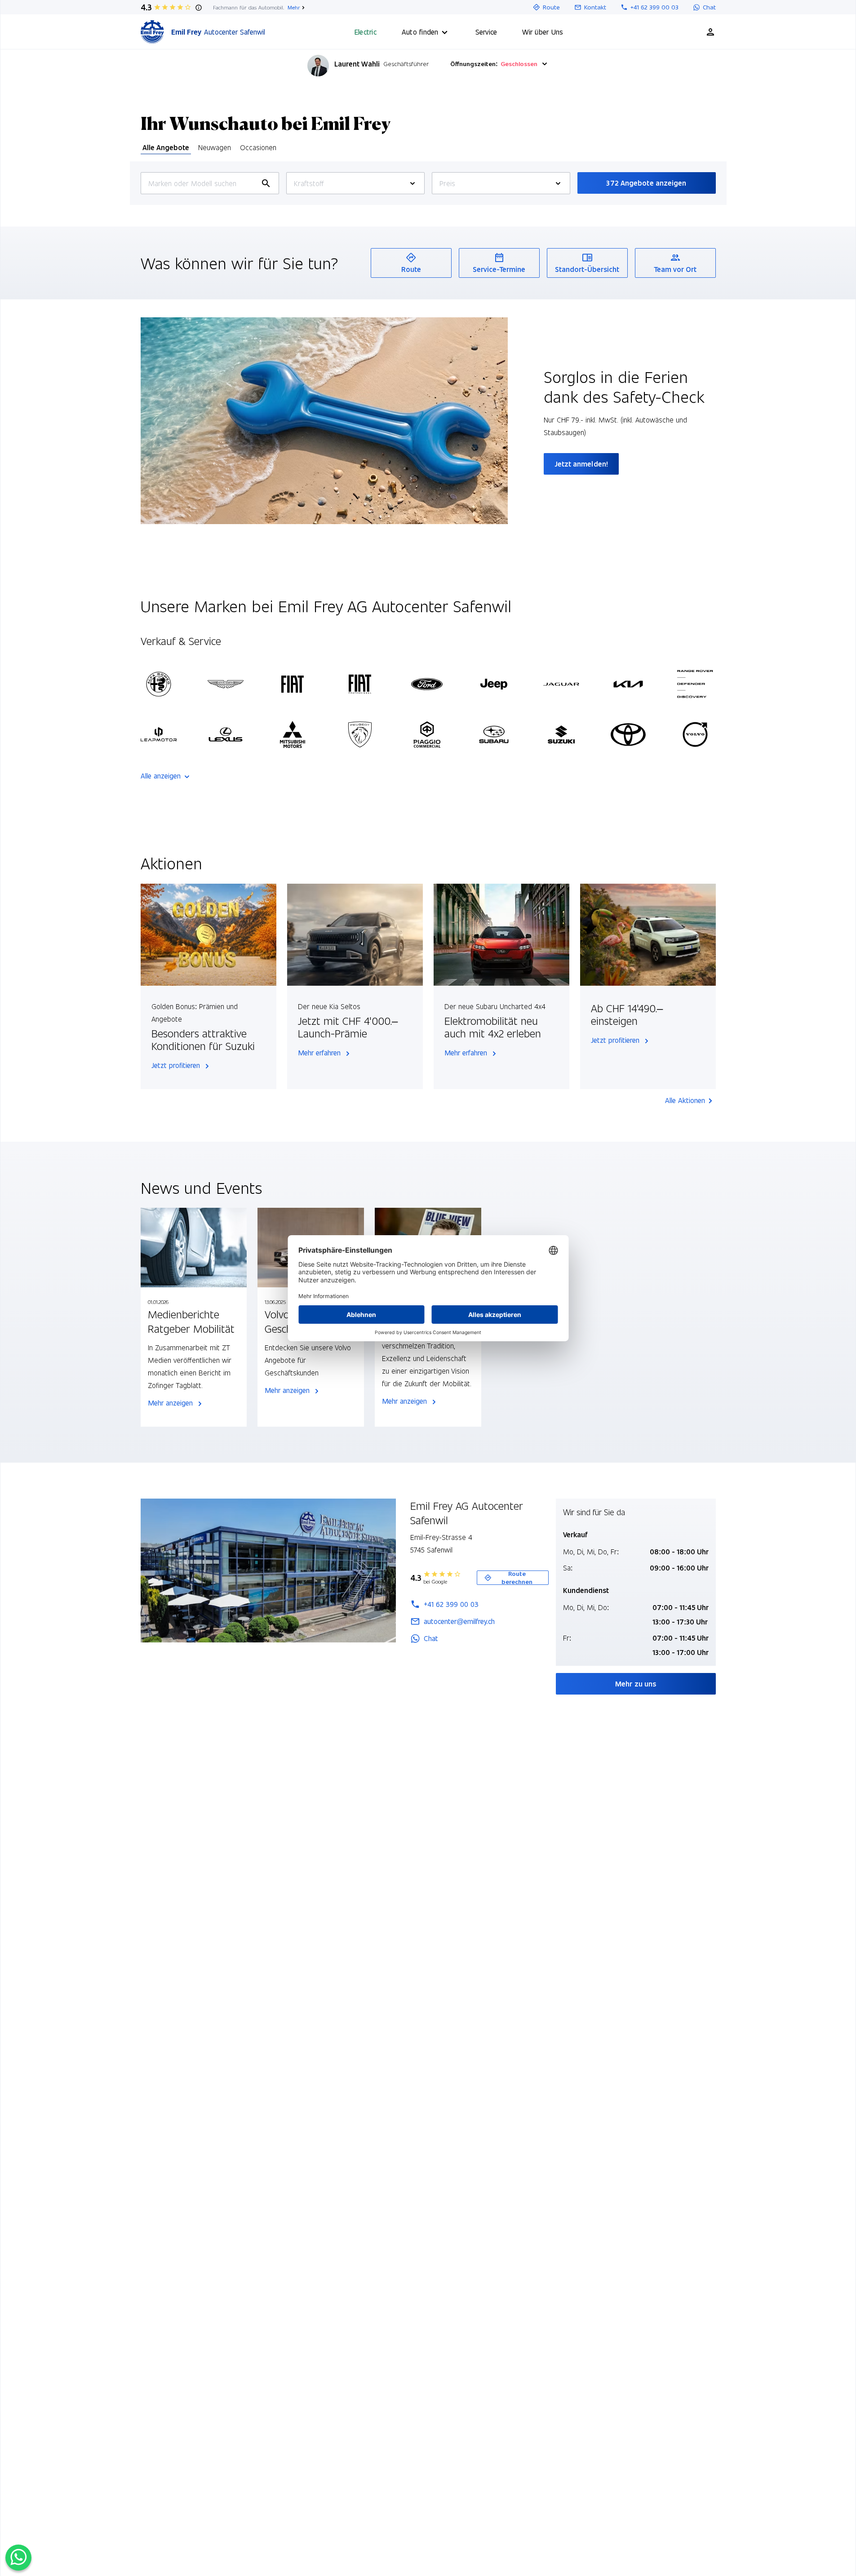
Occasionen (258, 147)
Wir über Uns (543, 32)
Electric (366, 32)
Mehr (294, 7)
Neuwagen (215, 147)
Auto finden (420, 32)
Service (486, 32)
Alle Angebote (166, 147)
